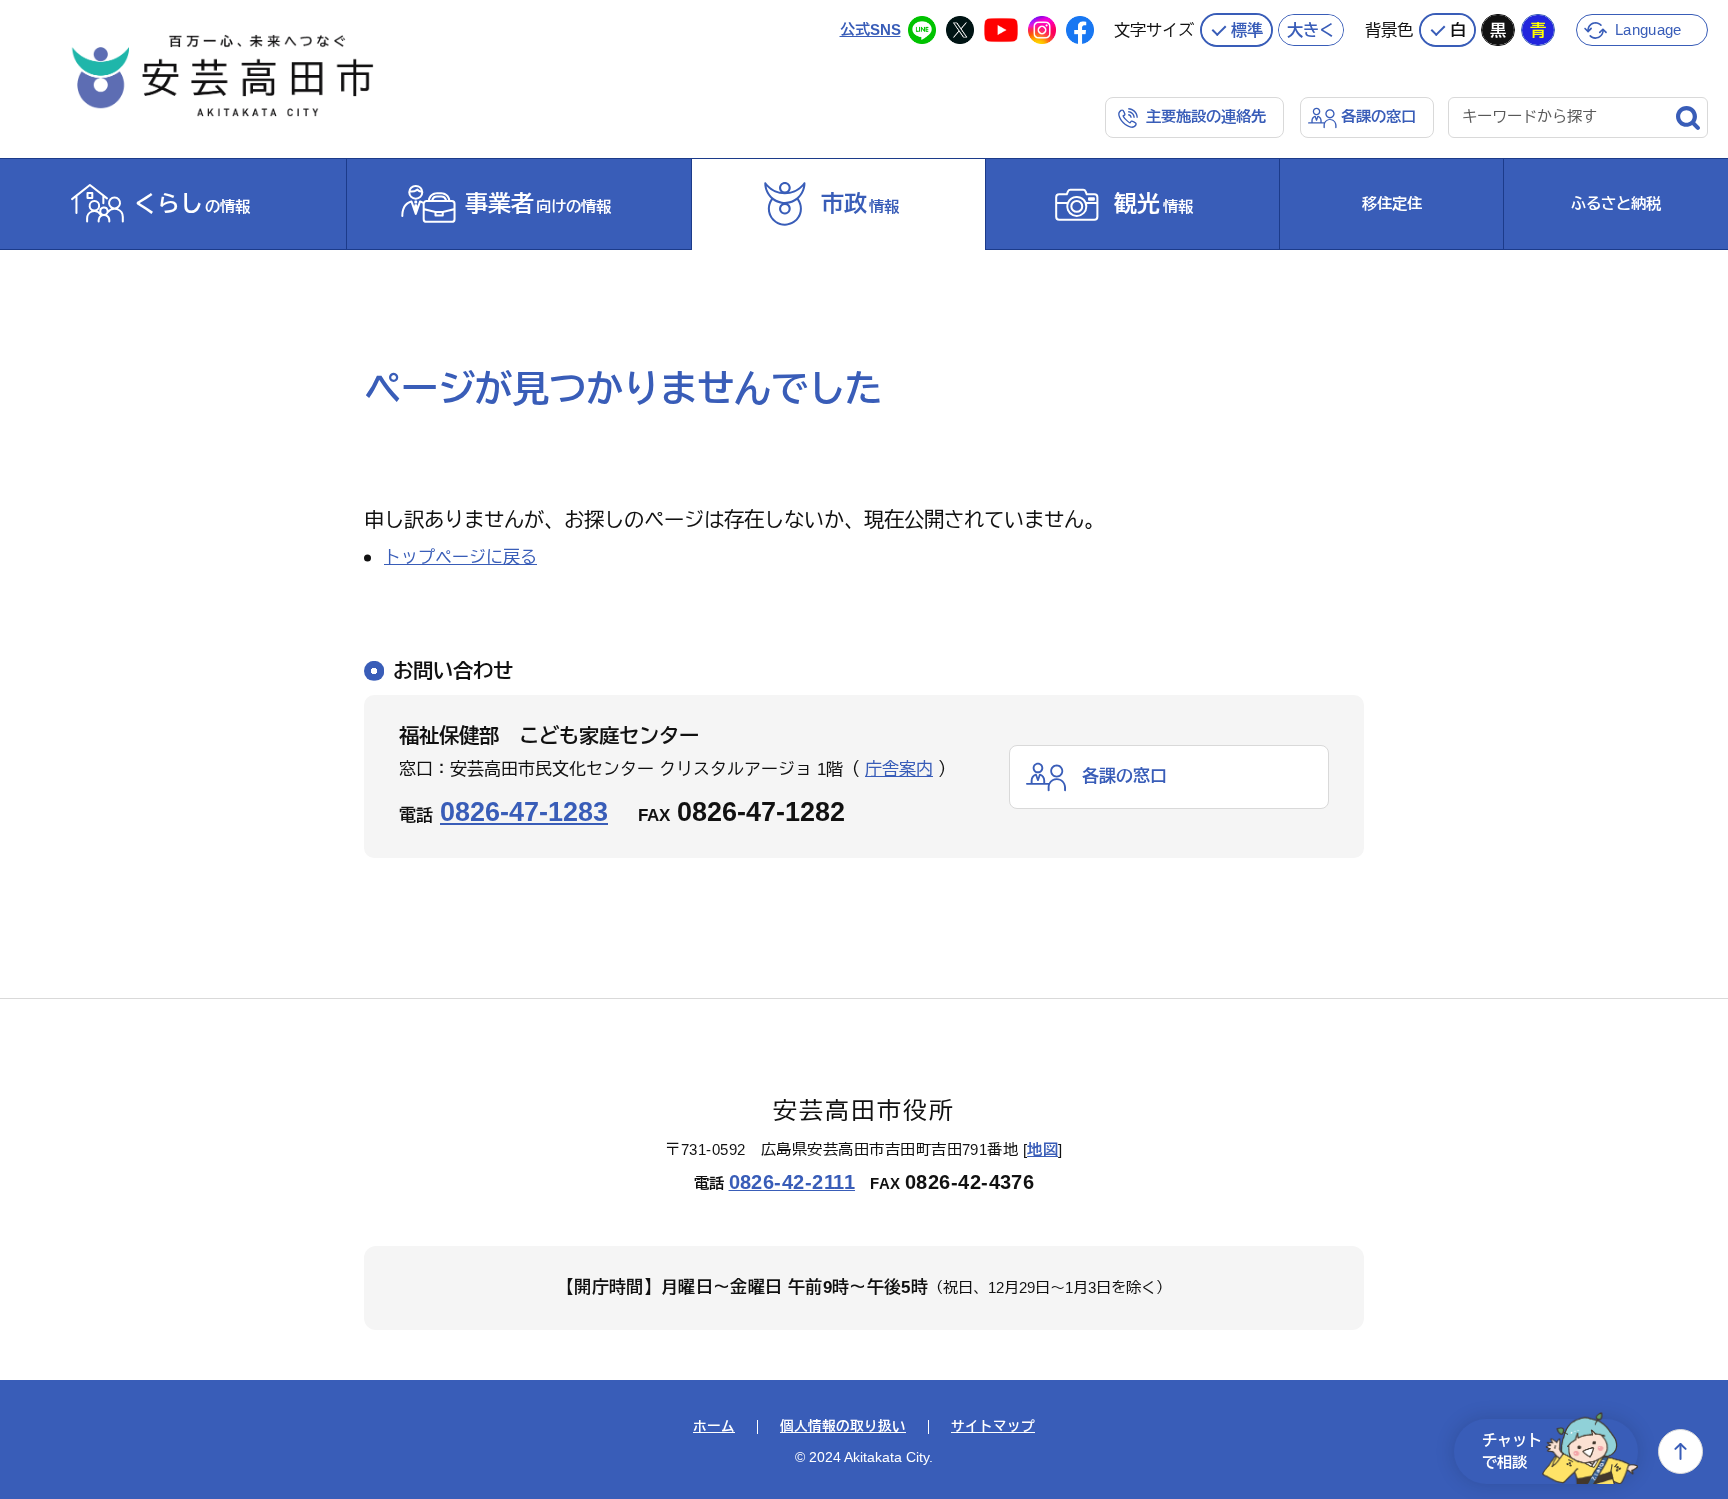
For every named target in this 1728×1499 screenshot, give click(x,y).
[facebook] (1080, 30)
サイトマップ (993, 1427)
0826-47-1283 (524, 811)
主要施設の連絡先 (1206, 116)
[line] (922, 30)
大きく (1311, 30)
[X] (960, 30)
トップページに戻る (460, 557)
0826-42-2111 (792, 1182)
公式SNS (870, 29)
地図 (1042, 1149)
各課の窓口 (1378, 116)
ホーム (714, 1427)
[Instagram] (1042, 30)
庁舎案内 (899, 769)
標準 (1247, 30)
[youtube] (1001, 30)
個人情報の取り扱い (843, 1427)
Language (1648, 29)
